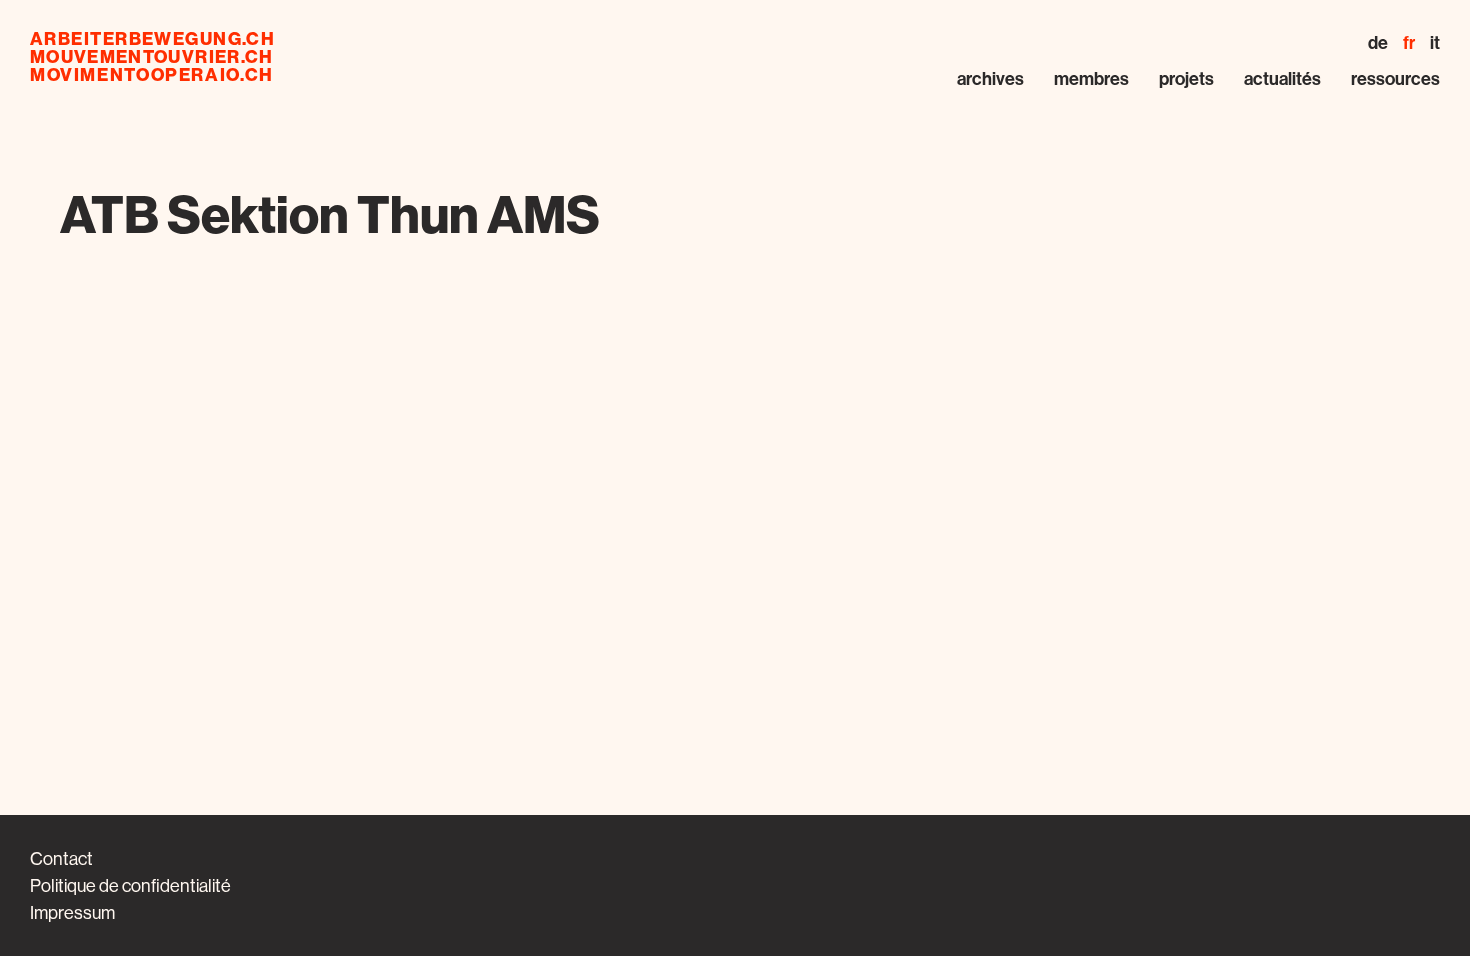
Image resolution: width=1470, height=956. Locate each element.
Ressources (1395, 79)
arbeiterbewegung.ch (152, 39)
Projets (1186, 79)
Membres (1091, 79)
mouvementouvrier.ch (152, 57)
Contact (61, 858)
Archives (990, 79)
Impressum (72, 912)
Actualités (1282, 79)
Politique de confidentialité (130, 885)
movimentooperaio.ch (152, 75)
